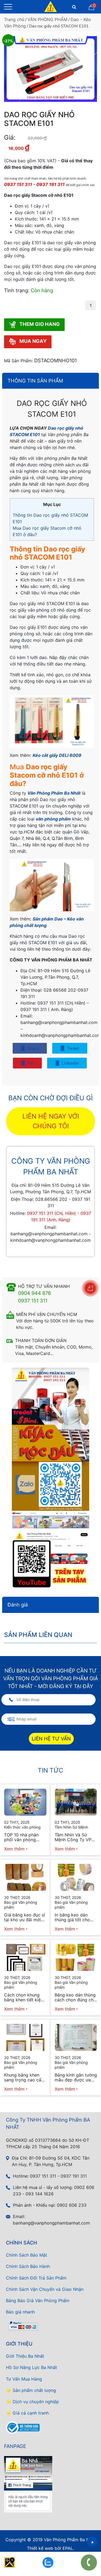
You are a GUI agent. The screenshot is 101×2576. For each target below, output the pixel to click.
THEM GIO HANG (39, 324)
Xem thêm (14, 1849)
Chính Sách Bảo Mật (27, 2255)
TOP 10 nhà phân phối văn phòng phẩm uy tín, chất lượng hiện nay (22, 1837)
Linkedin (69, 1063)
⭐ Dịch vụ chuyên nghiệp (32, 2402)
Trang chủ (14, 19)
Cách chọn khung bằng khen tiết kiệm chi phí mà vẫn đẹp (24, 1997)
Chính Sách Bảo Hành (28, 2266)
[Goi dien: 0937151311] (89, 2563)
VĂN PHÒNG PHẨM (47, 19)
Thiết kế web (40, 2548)
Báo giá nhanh (20, 2312)
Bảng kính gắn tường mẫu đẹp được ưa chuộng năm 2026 (76, 2077)
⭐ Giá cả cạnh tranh (27, 2413)
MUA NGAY (32, 341)
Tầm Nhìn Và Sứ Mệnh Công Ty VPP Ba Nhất (74, 1837)
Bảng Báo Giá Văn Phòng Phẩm (38, 2301)
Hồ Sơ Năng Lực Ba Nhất (32, 2367)
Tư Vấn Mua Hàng (24, 2379)
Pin (30, 1063)
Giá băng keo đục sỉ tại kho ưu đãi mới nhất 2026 (25, 1917)
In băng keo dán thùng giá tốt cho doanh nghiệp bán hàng (73, 1917)
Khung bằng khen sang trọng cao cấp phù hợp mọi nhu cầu (24, 2077)
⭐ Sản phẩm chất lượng (31, 2390)
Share (32, 1048)
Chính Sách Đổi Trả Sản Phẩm (36, 2278)
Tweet (72, 1048)
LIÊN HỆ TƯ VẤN (51, 1738)
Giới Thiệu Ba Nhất (25, 2356)
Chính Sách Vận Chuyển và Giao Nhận (45, 2289)
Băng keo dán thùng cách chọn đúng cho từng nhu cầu (75, 1997)
